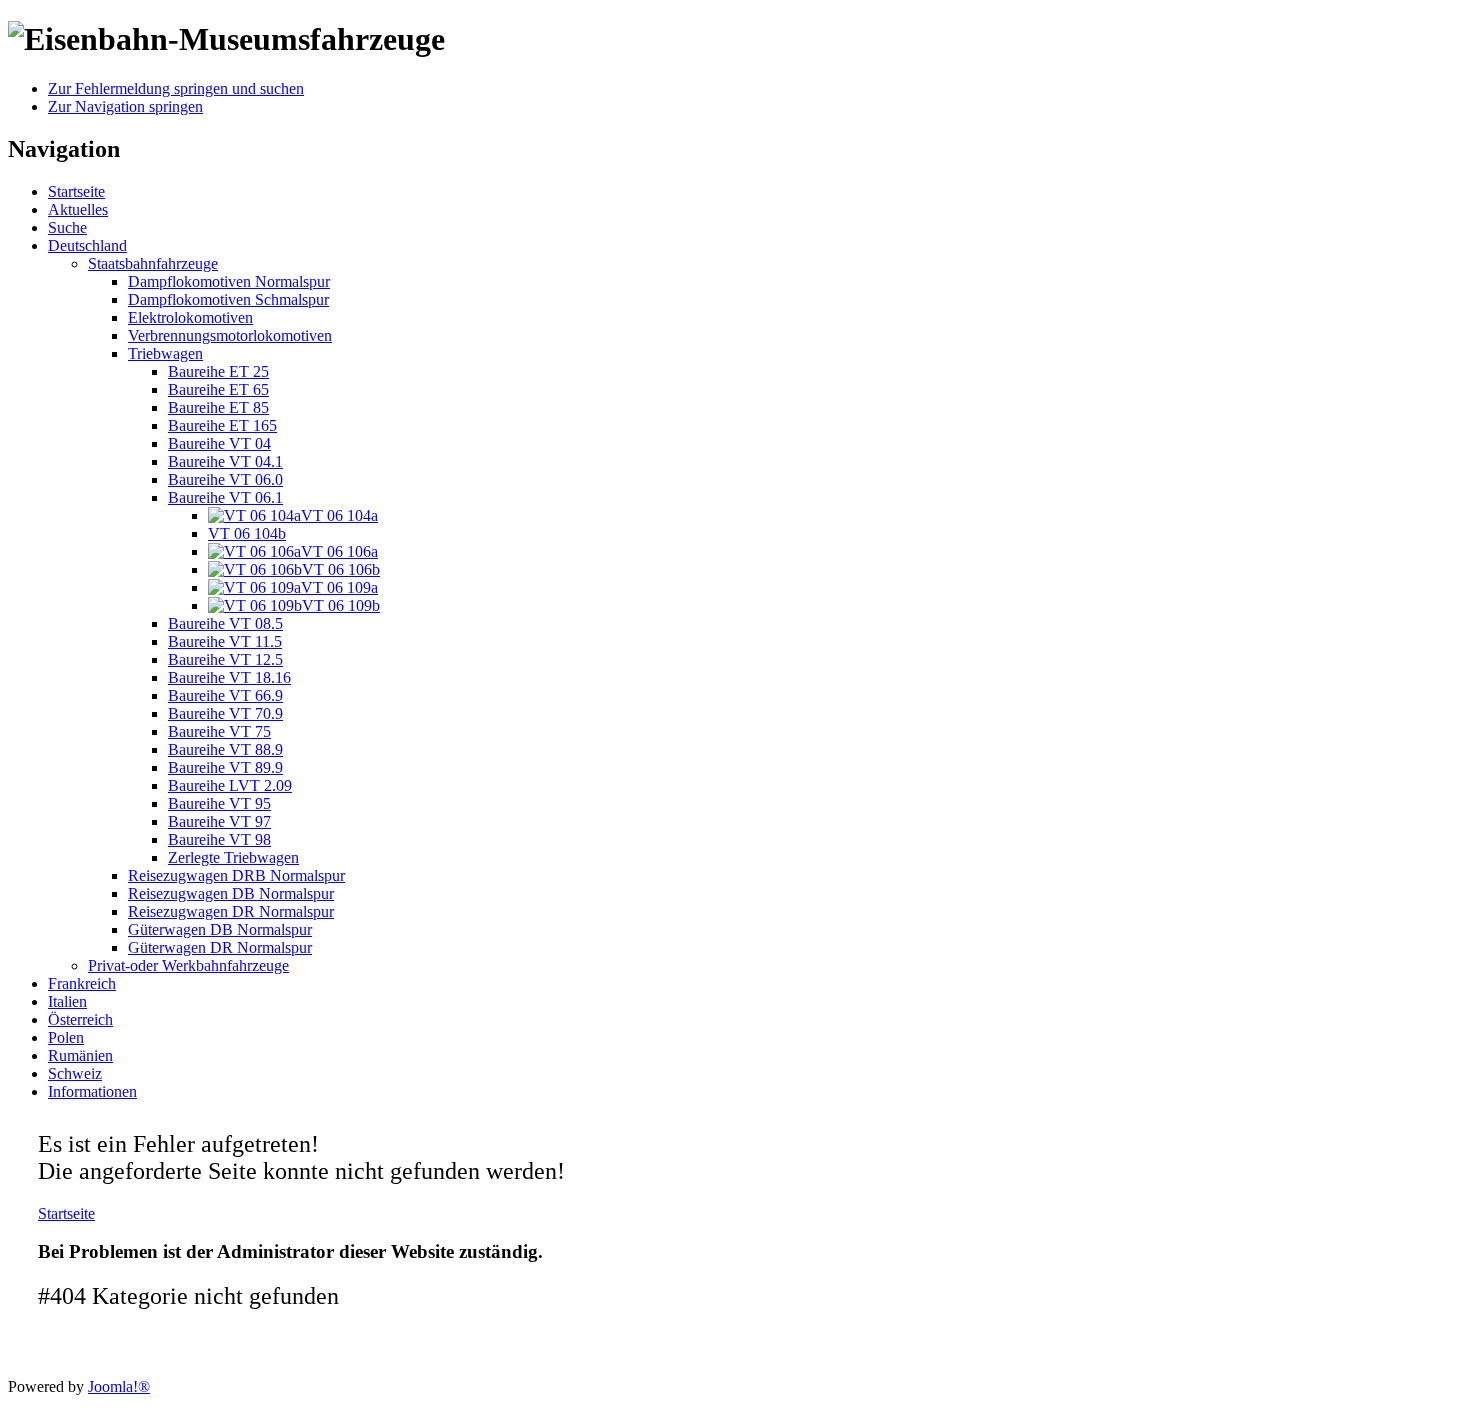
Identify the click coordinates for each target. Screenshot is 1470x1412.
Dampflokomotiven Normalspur (229, 281)
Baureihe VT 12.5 (225, 659)
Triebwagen (165, 353)
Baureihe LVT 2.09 (230, 785)
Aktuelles (78, 209)
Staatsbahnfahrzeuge (153, 263)
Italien (67, 1001)
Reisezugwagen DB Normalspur (231, 893)
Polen (66, 1037)
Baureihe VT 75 (219, 731)
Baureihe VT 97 (219, 821)
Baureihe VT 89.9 (225, 767)
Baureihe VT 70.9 (225, 713)
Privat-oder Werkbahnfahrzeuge (188, 965)
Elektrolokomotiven (190, 317)
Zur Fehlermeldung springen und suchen (176, 88)
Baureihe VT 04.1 (225, 461)
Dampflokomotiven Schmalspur (228, 299)
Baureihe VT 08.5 (225, 623)
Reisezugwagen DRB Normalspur (236, 875)
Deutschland (87, 245)
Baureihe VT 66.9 (225, 695)
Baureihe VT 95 (219, 803)
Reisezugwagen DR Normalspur (231, 911)
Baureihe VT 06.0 (225, 479)
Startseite (76, 191)
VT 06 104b (247, 533)
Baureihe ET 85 (218, 407)
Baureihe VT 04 (219, 443)
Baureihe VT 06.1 (225, 497)
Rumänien (80, 1055)
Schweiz (75, 1073)
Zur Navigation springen (125, 106)
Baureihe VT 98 (219, 839)
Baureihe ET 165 (222, 425)
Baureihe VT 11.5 (225, 641)
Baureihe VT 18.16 (229, 677)
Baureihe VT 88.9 (225, 749)
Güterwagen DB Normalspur (220, 929)
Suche (67, 227)
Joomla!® (119, 1386)
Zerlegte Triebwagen (233, 857)
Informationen (92, 1091)
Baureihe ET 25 (218, 371)
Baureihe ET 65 (218, 389)
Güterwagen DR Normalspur (220, 947)
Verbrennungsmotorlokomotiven (230, 335)
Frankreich (82, 983)
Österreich (80, 1019)
